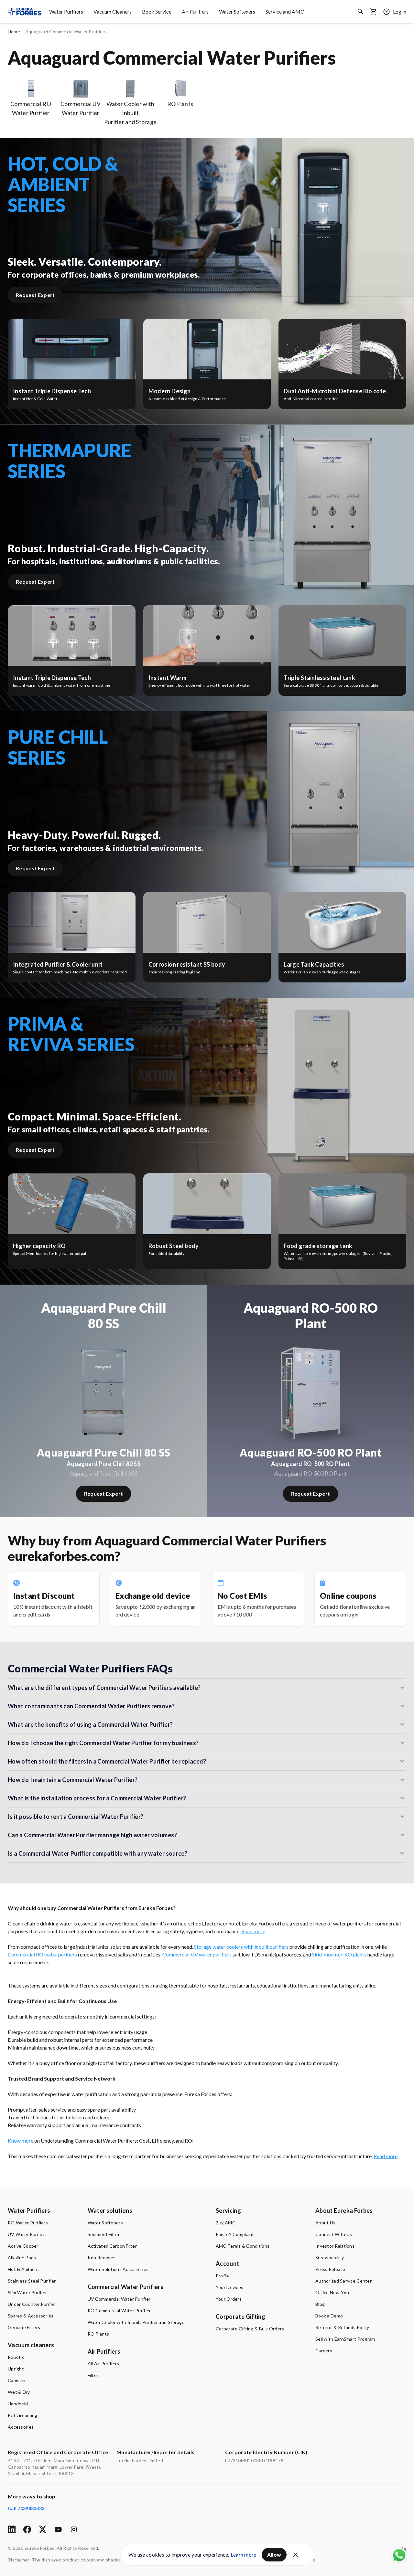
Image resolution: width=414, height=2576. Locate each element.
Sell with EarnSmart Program (345, 2339)
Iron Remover (102, 2258)
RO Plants (98, 2334)
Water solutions (110, 2210)
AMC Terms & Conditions (243, 2246)
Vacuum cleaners (31, 2345)
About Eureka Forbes (344, 2210)
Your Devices (229, 2287)
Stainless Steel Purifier (32, 2281)
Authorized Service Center (343, 2281)
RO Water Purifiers (28, 2223)
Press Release (330, 2269)
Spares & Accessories (31, 2316)
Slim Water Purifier (27, 2292)
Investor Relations (335, 2246)
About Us (325, 2223)
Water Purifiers (66, 11)
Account (228, 2263)
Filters (94, 2375)
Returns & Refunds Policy (342, 2327)
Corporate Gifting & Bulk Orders (250, 2329)
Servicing (228, 2210)
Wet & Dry (19, 2392)
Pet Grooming (22, 2415)
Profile (223, 2276)
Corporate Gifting (240, 2316)
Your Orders (229, 2299)
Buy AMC (226, 2223)
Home (14, 32)
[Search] (361, 12)
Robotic (16, 2357)
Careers (324, 2351)
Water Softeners (237, 11)
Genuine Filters (24, 2327)
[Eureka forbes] (25, 12)
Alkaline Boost (23, 2258)
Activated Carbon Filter (112, 2246)
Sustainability (330, 2258)
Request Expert (35, 295)
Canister (17, 2380)
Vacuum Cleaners (113, 11)
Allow (274, 2555)
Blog (320, 2304)
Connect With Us (334, 2234)
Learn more (244, 2555)
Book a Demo (329, 2316)
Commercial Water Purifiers (125, 2287)
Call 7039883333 (26, 2508)
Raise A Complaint (235, 2234)
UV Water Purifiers (28, 2234)
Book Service (157, 11)
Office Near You (332, 2292)
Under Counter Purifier (32, 2304)
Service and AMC (285, 11)
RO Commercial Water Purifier (119, 2311)
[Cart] (374, 12)
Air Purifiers (195, 11)
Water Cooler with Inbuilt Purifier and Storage (136, 2322)
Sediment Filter (104, 2234)
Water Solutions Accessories (118, 2269)
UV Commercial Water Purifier (119, 2299)
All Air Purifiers (103, 2364)
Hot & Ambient (24, 2269)
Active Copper (23, 2246)
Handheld (18, 2404)
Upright (16, 2369)
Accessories (21, 2427)
